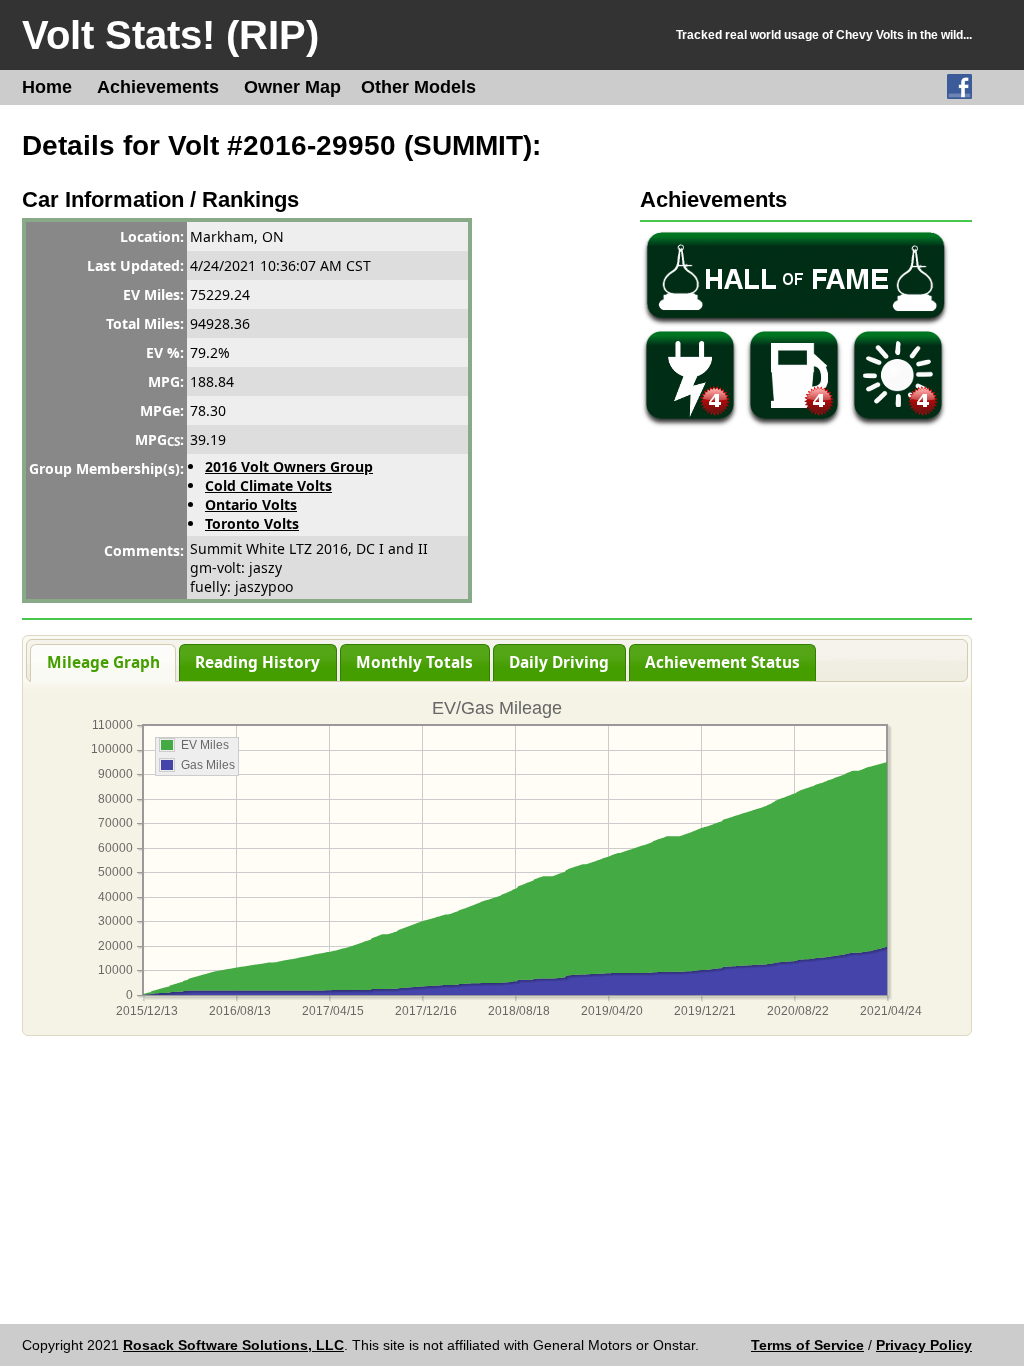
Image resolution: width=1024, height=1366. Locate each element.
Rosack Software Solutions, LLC (233, 1345)
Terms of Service (807, 1345)
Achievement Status (722, 662)
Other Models (418, 87)
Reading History (257, 662)
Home (47, 87)
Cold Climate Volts (268, 485)
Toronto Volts (252, 523)
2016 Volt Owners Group (289, 466)
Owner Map (292, 87)
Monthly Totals (414, 662)
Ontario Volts (251, 504)
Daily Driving (559, 662)
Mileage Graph (103, 662)
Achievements (158, 87)
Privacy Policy (924, 1345)
